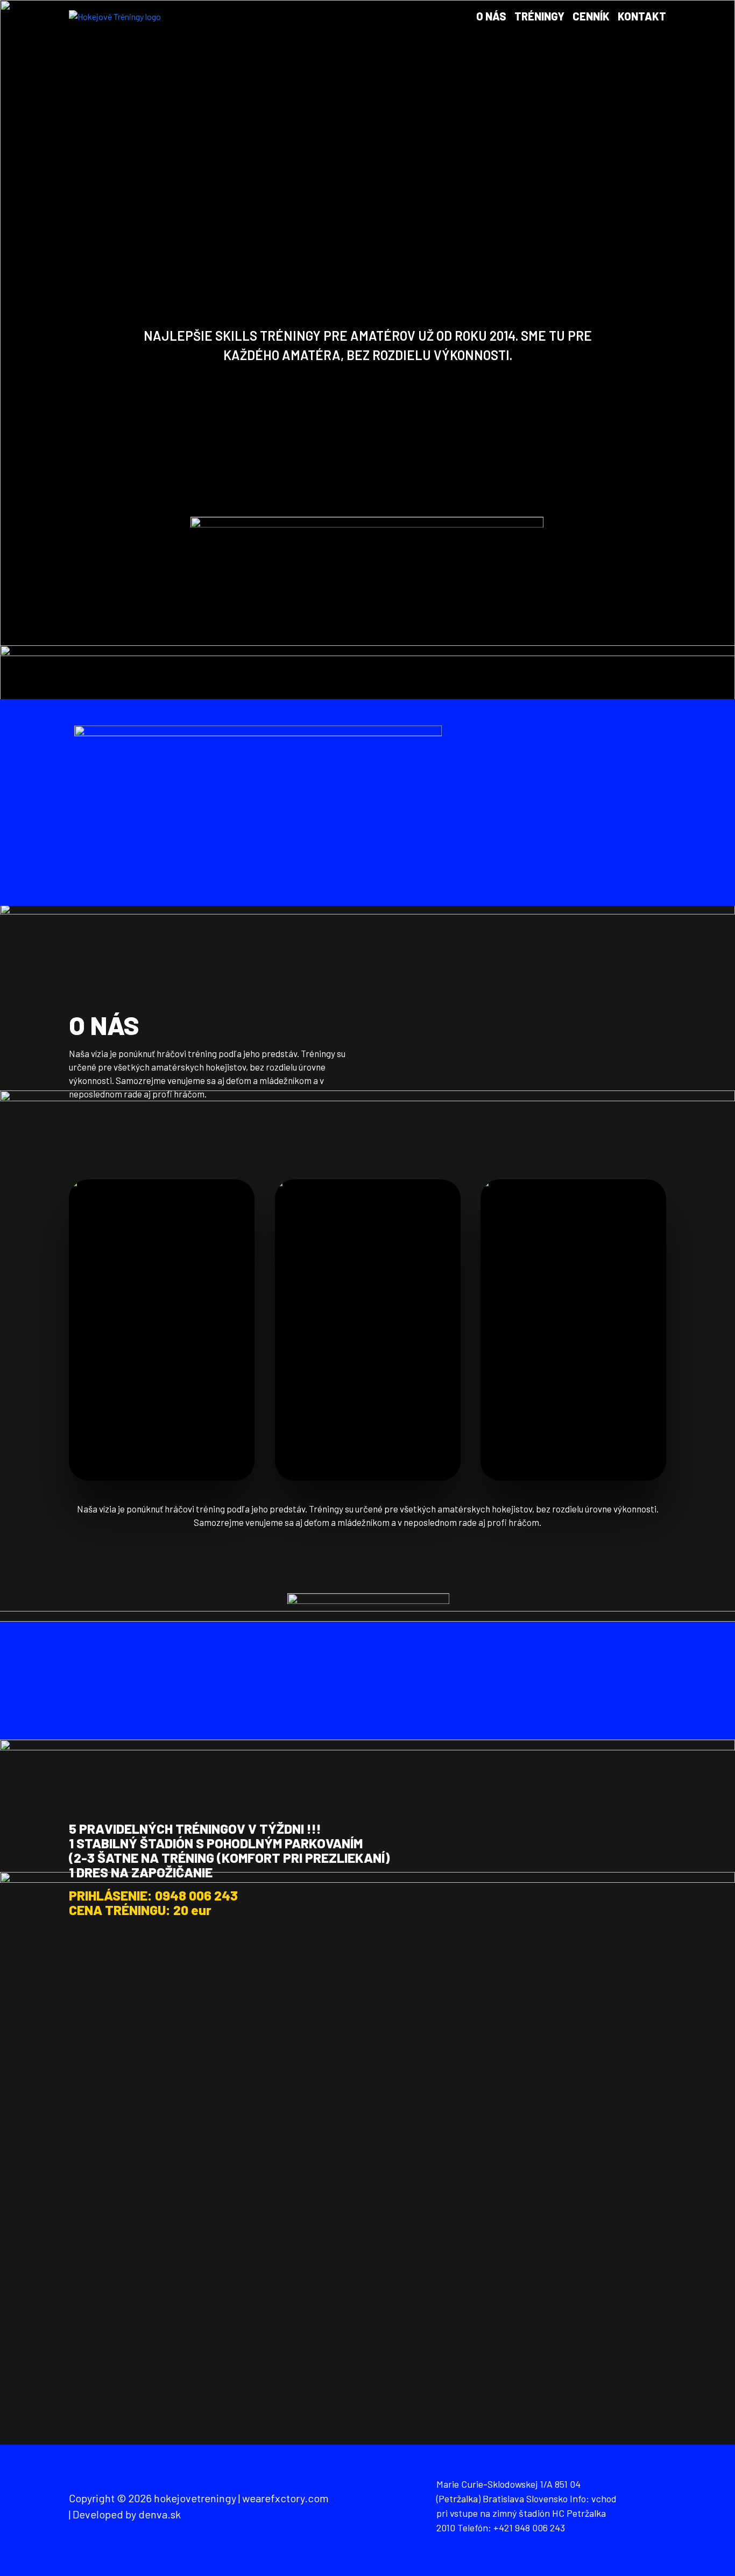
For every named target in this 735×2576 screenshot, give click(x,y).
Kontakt (642, 16)
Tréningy (539, 16)
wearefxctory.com (285, 2498)
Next (648, 350)
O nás (491, 16)
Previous (87, 350)
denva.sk (160, 2514)
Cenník (591, 16)
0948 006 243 (196, 1895)
